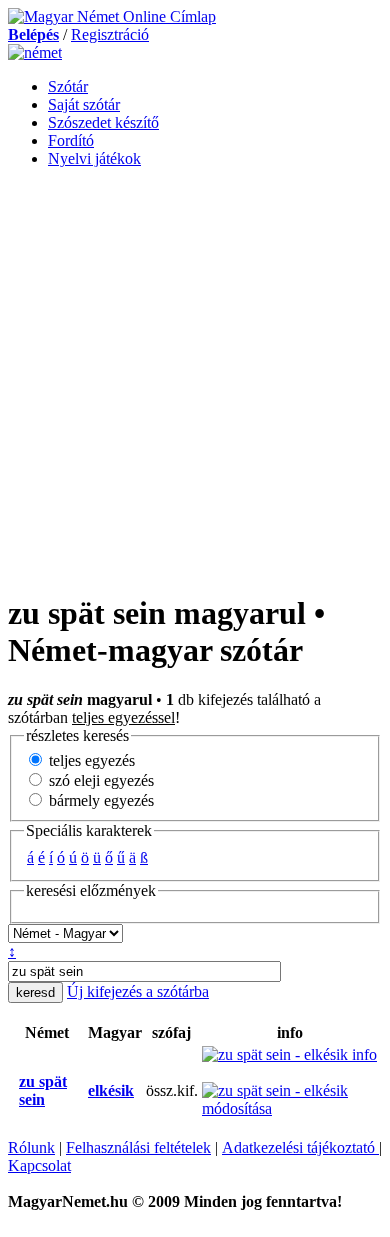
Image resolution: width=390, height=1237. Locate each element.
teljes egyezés (90, 760)
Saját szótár (84, 104)
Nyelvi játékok (94, 158)
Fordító (71, 140)
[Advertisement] (195, 379)
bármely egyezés (99, 800)
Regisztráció (110, 34)
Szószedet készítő (103, 122)
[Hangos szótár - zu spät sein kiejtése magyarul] (82, 1091)
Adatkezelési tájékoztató (300, 1147)
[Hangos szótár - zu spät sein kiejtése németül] (13, 1091)
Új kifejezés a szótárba (138, 991)
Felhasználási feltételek (138, 1147)
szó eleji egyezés (99, 780)
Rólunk (31, 1147)
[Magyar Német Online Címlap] (112, 16)
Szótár (68, 86)
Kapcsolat (39, 1165)
